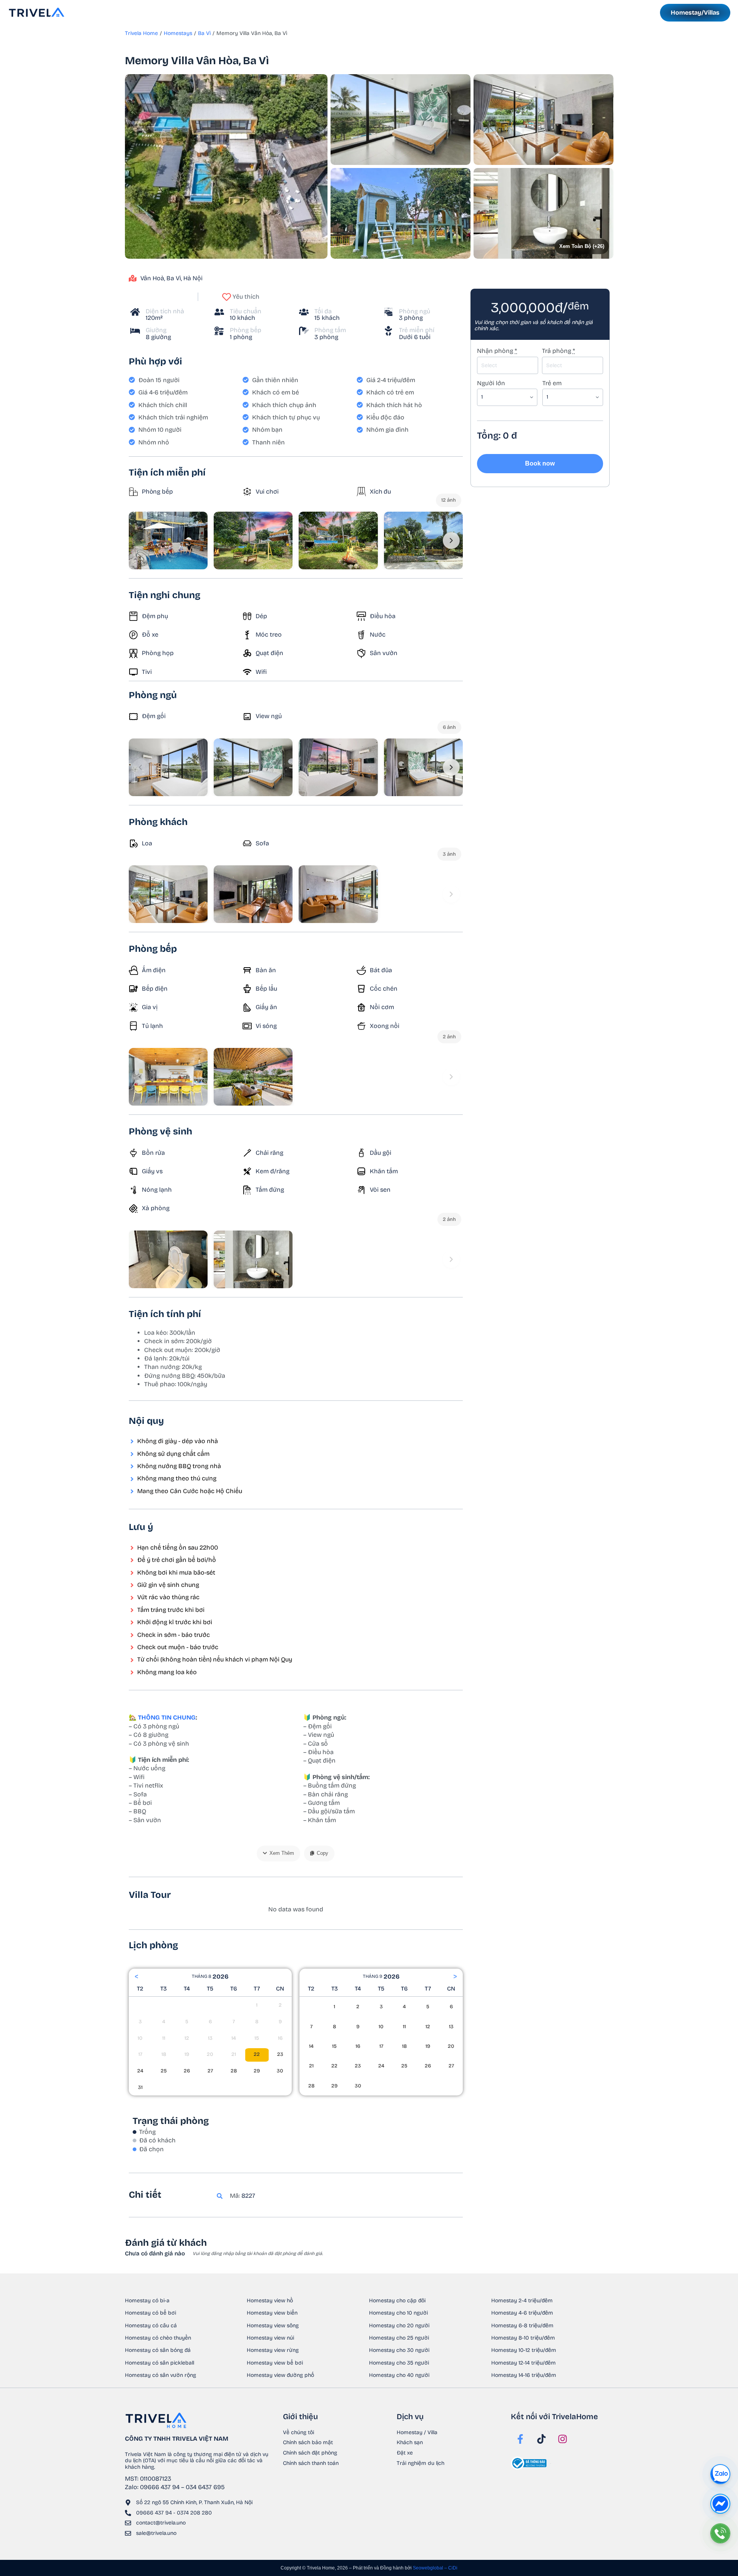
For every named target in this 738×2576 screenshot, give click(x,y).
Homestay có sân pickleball (160, 2363)
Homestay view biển (272, 2313)
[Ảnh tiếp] (451, 540)
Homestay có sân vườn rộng (160, 2375)
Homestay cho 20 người (399, 2326)
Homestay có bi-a (147, 2301)
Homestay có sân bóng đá (158, 2350)
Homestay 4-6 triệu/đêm (522, 2313)
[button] (226, 166)
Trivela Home (141, 33)
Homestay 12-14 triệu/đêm (524, 2363)
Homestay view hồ (270, 2301)
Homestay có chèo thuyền (158, 2338)
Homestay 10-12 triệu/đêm (524, 2350)
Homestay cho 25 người (399, 2338)
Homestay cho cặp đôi (397, 2301)
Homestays (178, 33)
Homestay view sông (273, 2326)
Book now (540, 463)
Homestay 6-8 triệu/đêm (522, 2326)
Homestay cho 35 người (399, 2363)
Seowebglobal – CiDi (435, 2568)
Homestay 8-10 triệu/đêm (523, 2338)
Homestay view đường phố (280, 2375)
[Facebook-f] (520, 2439)
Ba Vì (204, 33)
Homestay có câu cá (151, 2326)
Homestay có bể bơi (150, 2313)
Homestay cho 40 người (399, 2375)
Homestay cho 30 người (399, 2350)
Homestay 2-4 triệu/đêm (522, 2301)
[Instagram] (563, 2439)
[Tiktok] (542, 2439)
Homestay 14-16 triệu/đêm (524, 2375)
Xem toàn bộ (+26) (581, 246)
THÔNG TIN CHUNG (167, 1717)
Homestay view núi (270, 2338)
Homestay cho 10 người (398, 2313)
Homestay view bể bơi (275, 2363)
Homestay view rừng (273, 2350)
